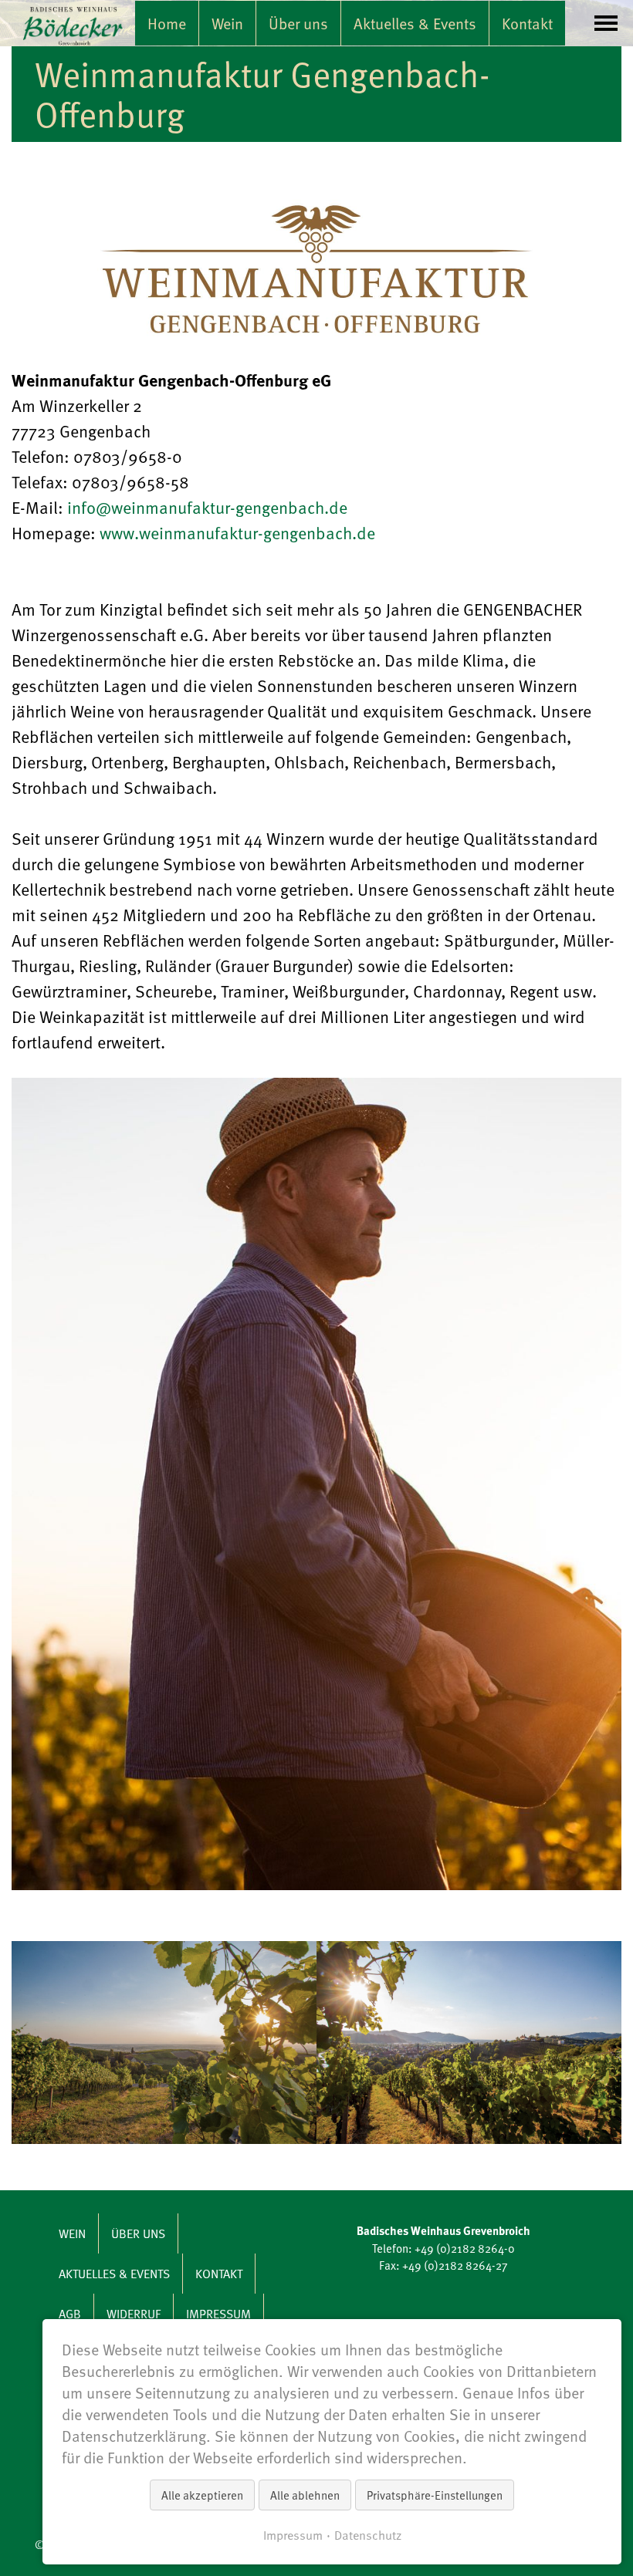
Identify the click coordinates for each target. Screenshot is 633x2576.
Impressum (293, 2535)
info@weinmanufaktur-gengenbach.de (207, 507)
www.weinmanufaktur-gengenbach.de (237, 533)
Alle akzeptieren (202, 2495)
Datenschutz (368, 2535)
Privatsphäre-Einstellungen (435, 2495)
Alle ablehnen (305, 2495)
